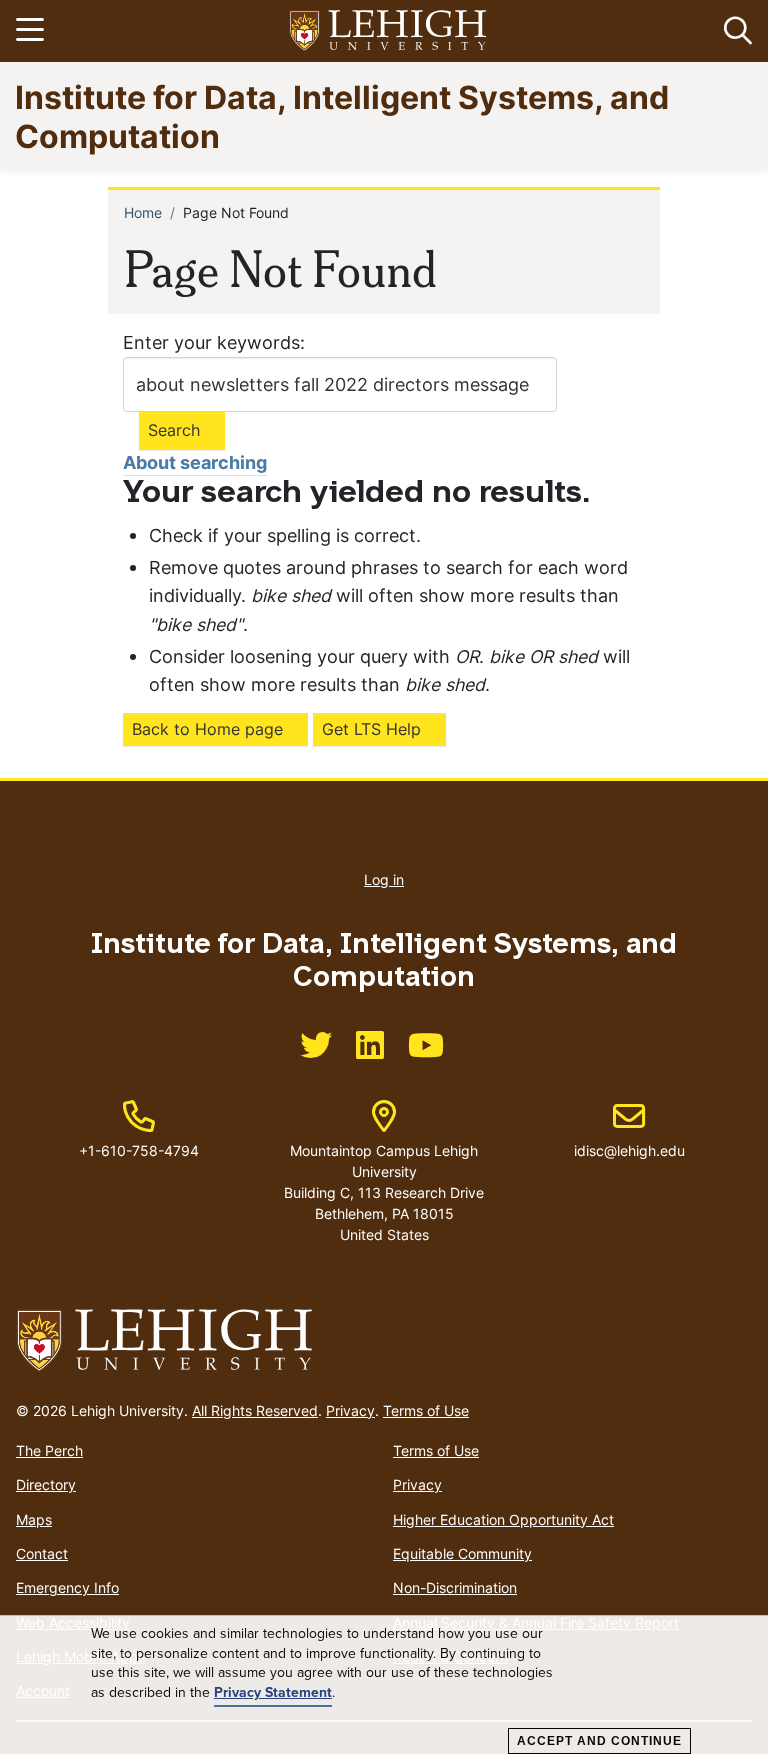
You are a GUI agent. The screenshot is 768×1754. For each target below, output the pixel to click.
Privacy (350, 1410)
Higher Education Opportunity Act (503, 1519)
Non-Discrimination (455, 1587)
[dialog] (384, 1685)
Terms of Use (426, 1410)
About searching (195, 462)
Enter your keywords (211, 342)
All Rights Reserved (255, 1410)
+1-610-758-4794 (139, 1150)
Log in (384, 879)
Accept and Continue (599, 1741)
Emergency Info (67, 1587)
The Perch (49, 1450)
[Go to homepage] (384, 1341)
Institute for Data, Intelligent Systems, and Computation (342, 115)
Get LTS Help (371, 729)
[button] (734, 31)
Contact (42, 1553)
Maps (34, 1519)
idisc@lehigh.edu (629, 1130)
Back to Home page (207, 729)
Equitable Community (462, 1553)
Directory (46, 1484)
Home (143, 212)
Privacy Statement (273, 1692)
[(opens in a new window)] (389, 31)
